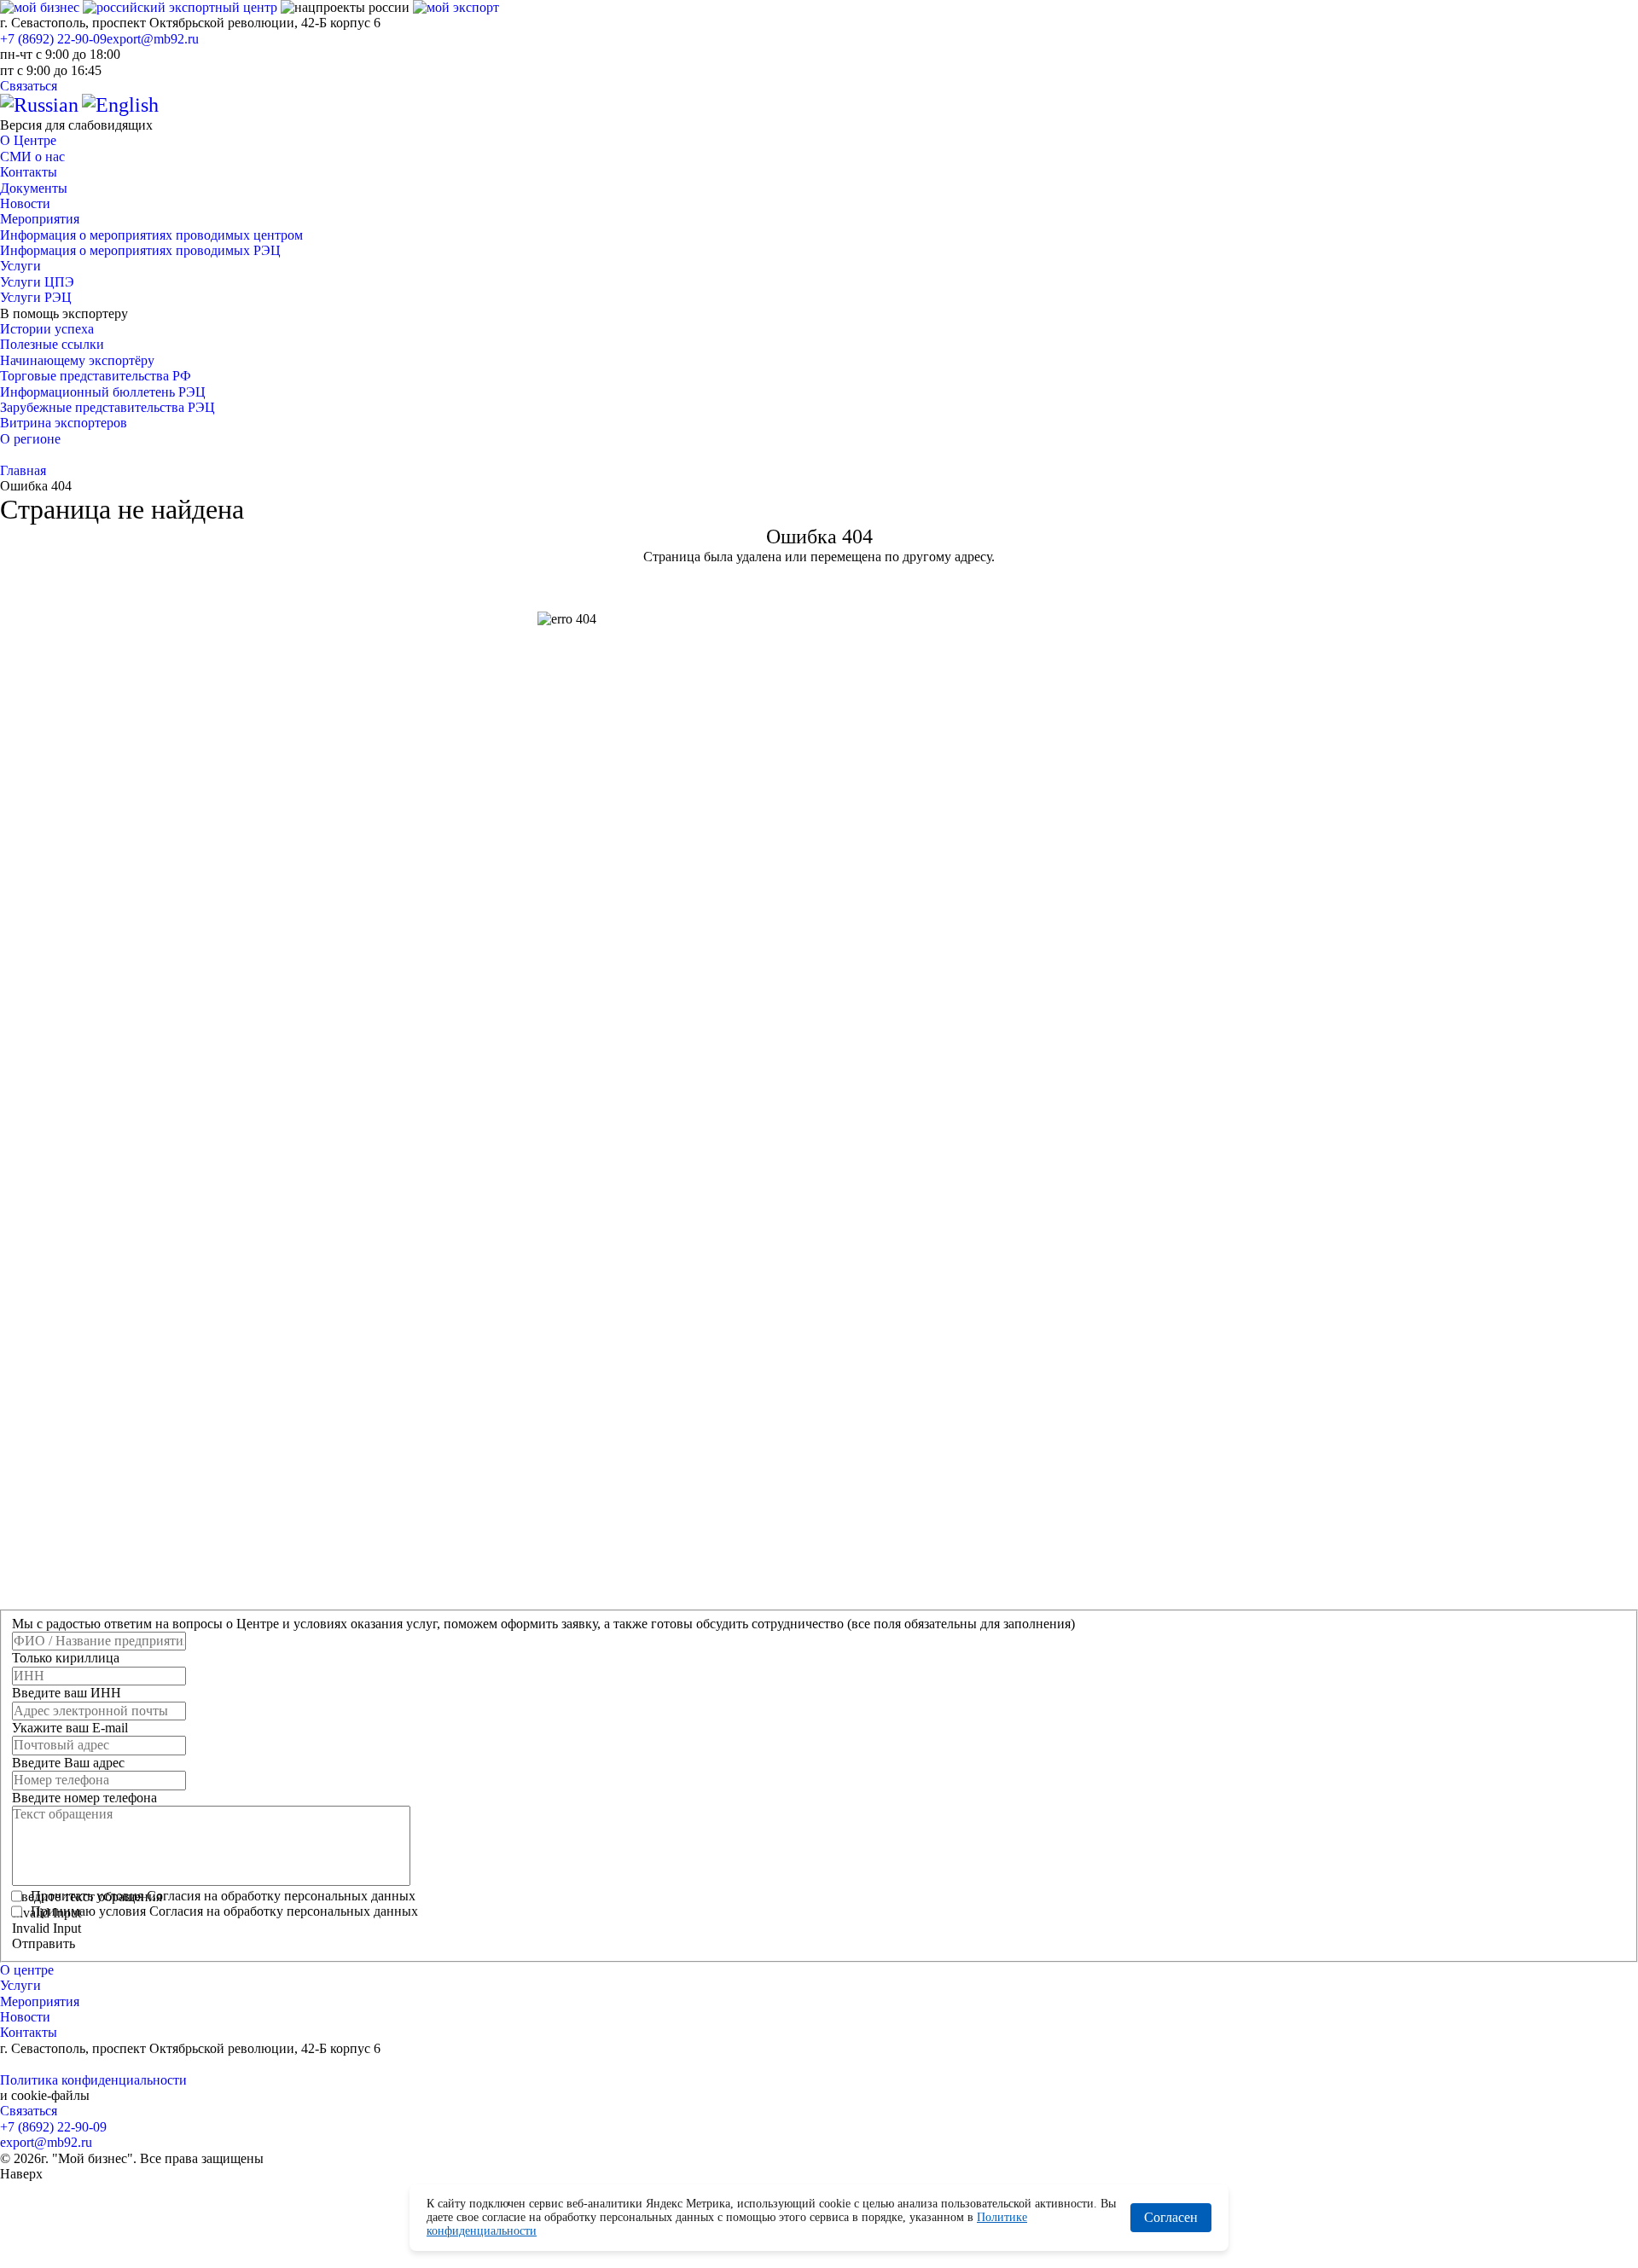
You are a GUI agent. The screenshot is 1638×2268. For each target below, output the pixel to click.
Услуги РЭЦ (36, 297)
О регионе (30, 439)
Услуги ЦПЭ (37, 282)
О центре (27, 1970)
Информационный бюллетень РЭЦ (103, 392)
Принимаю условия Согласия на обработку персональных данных (224, 1911)
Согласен (1171, 2217)
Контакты (29, 172)
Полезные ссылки (52, 344)
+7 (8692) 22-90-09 (53, 39)
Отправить (44, 1943)
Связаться (29, 86)
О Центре (28, 140)
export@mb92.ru (153, 39)
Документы (34, 188)
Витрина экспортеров (64, 423)
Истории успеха (47, 329)
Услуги (20, 266)
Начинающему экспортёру (77, 360)
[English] (120, 105)
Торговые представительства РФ (96, 376)
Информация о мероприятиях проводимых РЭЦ (140, 250)
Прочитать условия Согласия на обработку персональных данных (223, 1896)
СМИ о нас (32, 157)
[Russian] (39, 105)
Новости (25, 203)
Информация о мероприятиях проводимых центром (151, 235)
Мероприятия (40, 219)
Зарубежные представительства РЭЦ (107, 407)
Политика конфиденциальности (93, 2080)
